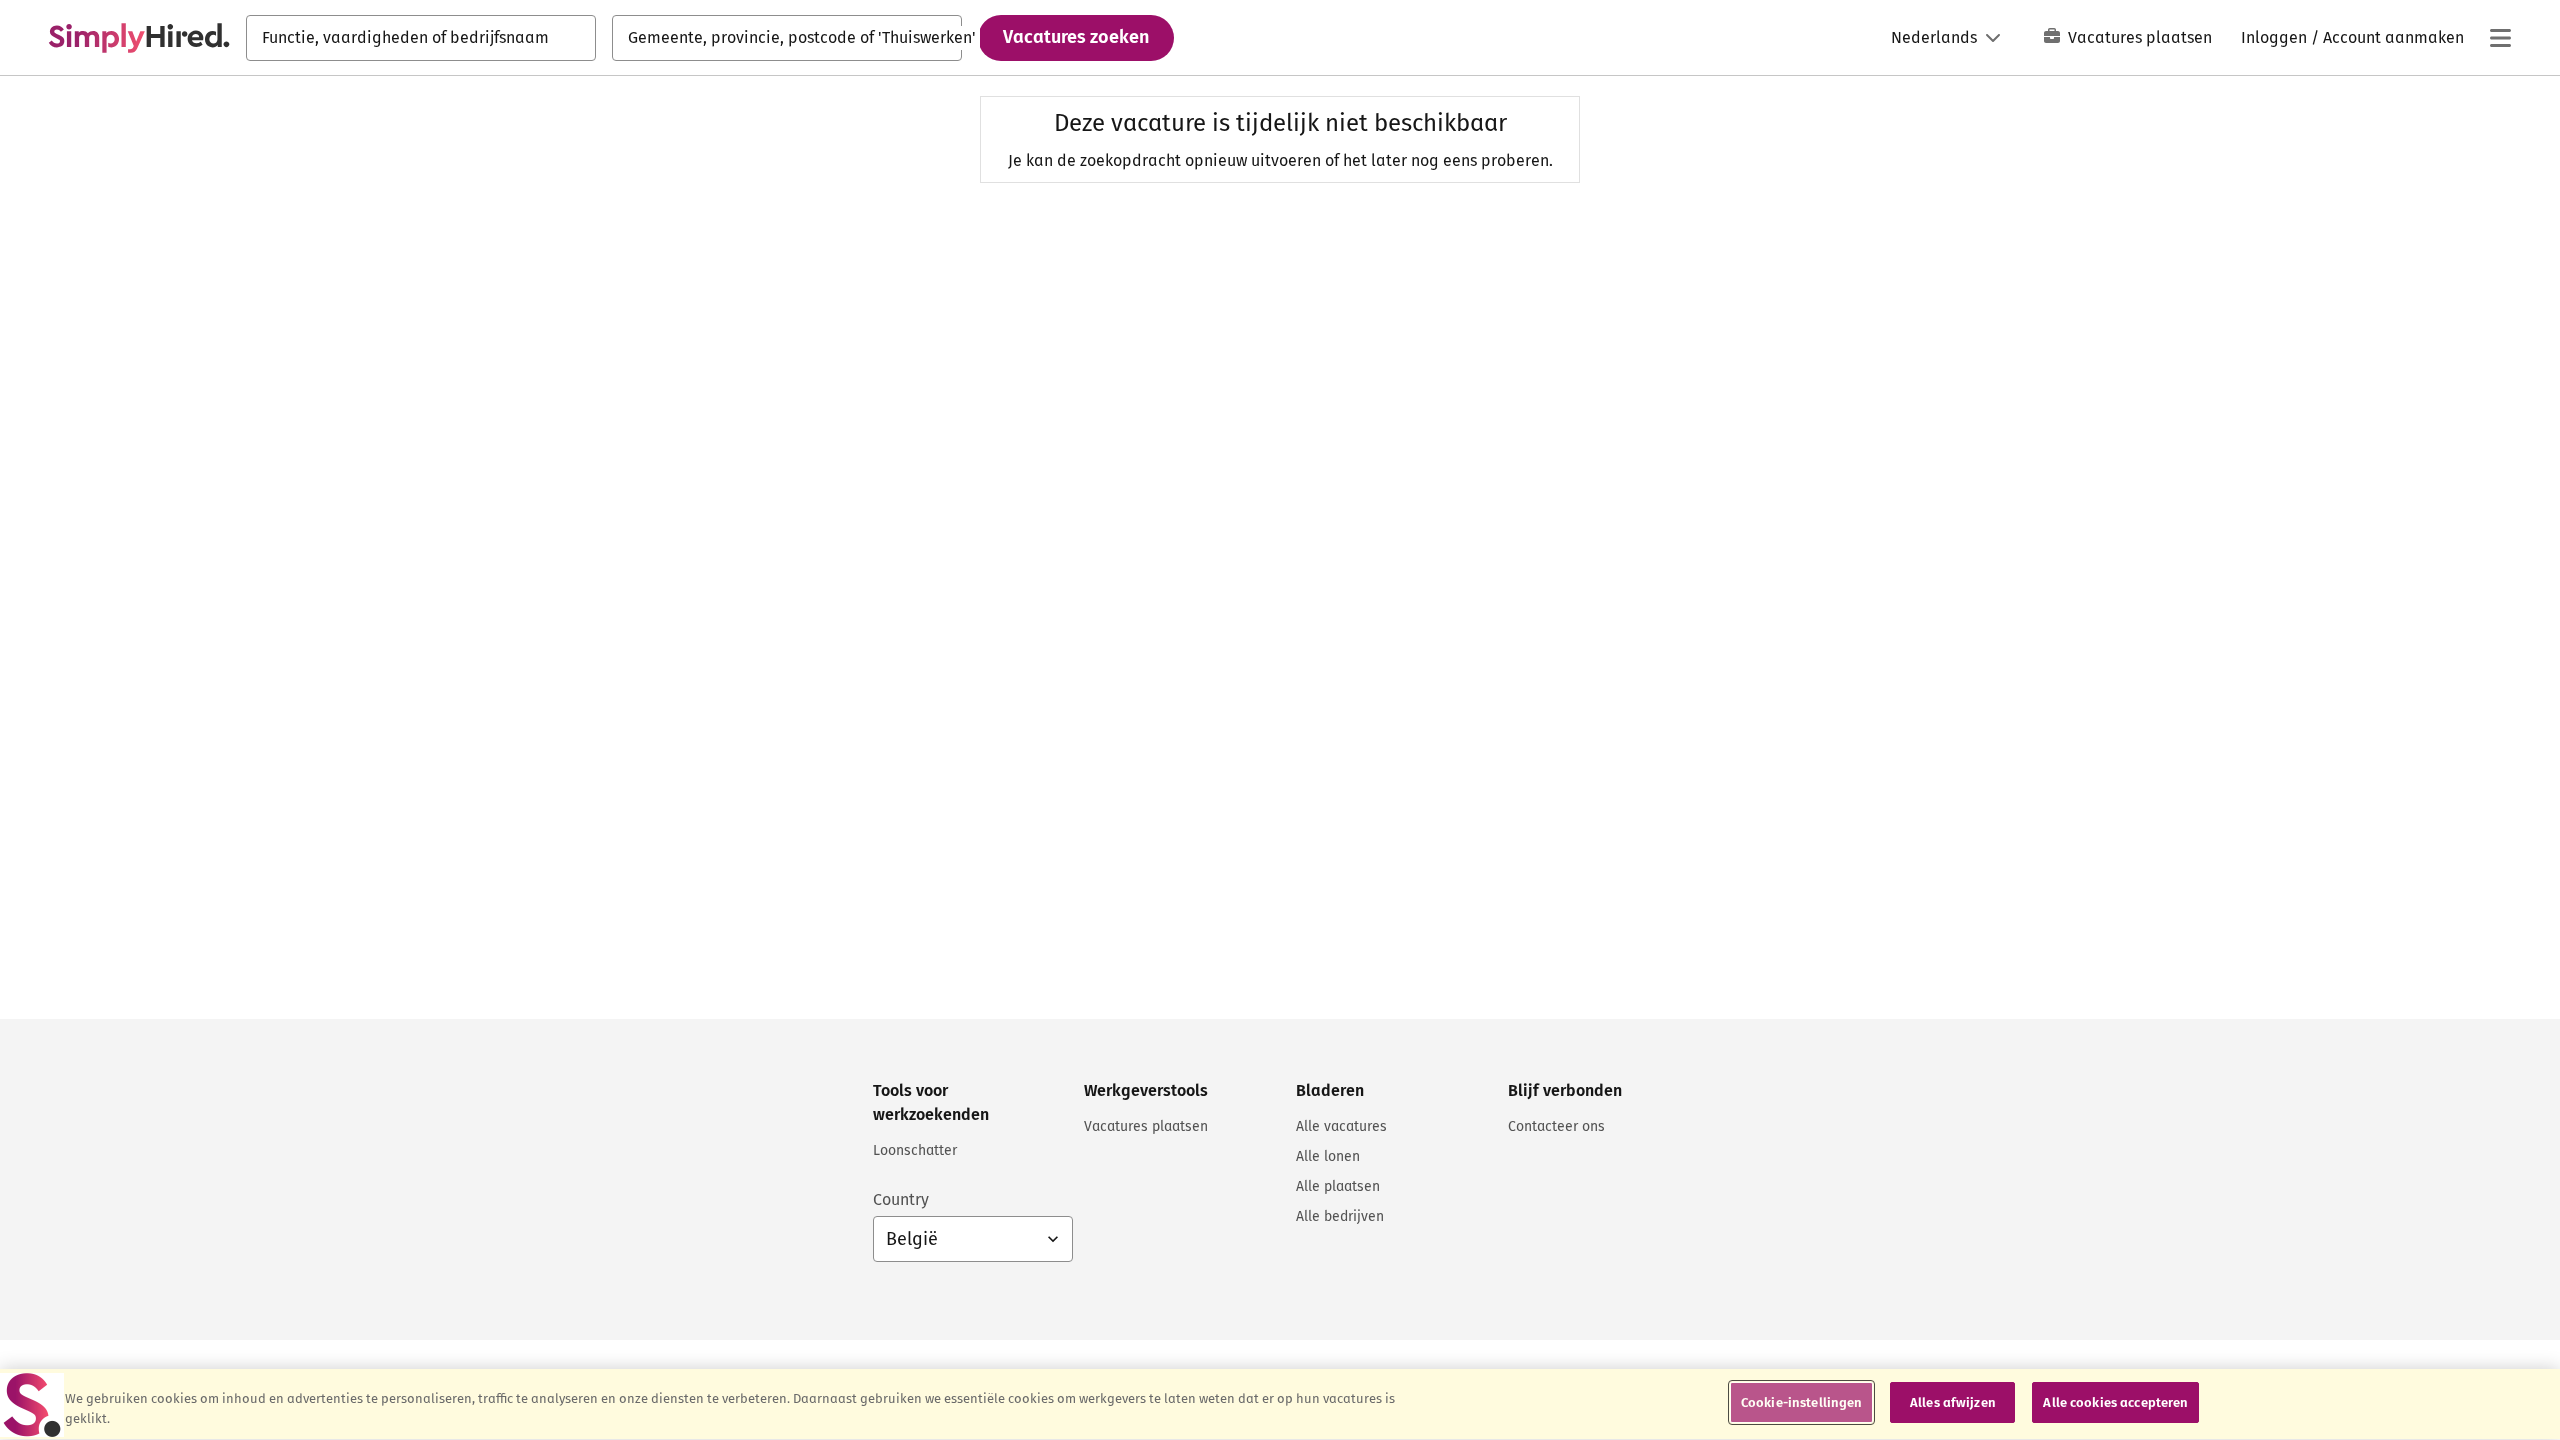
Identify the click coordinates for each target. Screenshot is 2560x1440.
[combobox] (421, 38)
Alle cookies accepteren (2115, 1402)
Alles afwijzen (1953, 1402)
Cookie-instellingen (1801, 1402)
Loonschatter (915, 1150)
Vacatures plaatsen (2140, 37)
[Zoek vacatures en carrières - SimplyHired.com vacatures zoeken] (139, 38)
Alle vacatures (1341, 1126)
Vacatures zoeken (1076, 37)
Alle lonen (1328, 1156)
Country (901, 1199)
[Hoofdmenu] (2500, 38)
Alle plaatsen (1338, 1186)
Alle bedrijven (1340, 1216)
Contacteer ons (1556, 1126)
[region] (1280, 1404)
